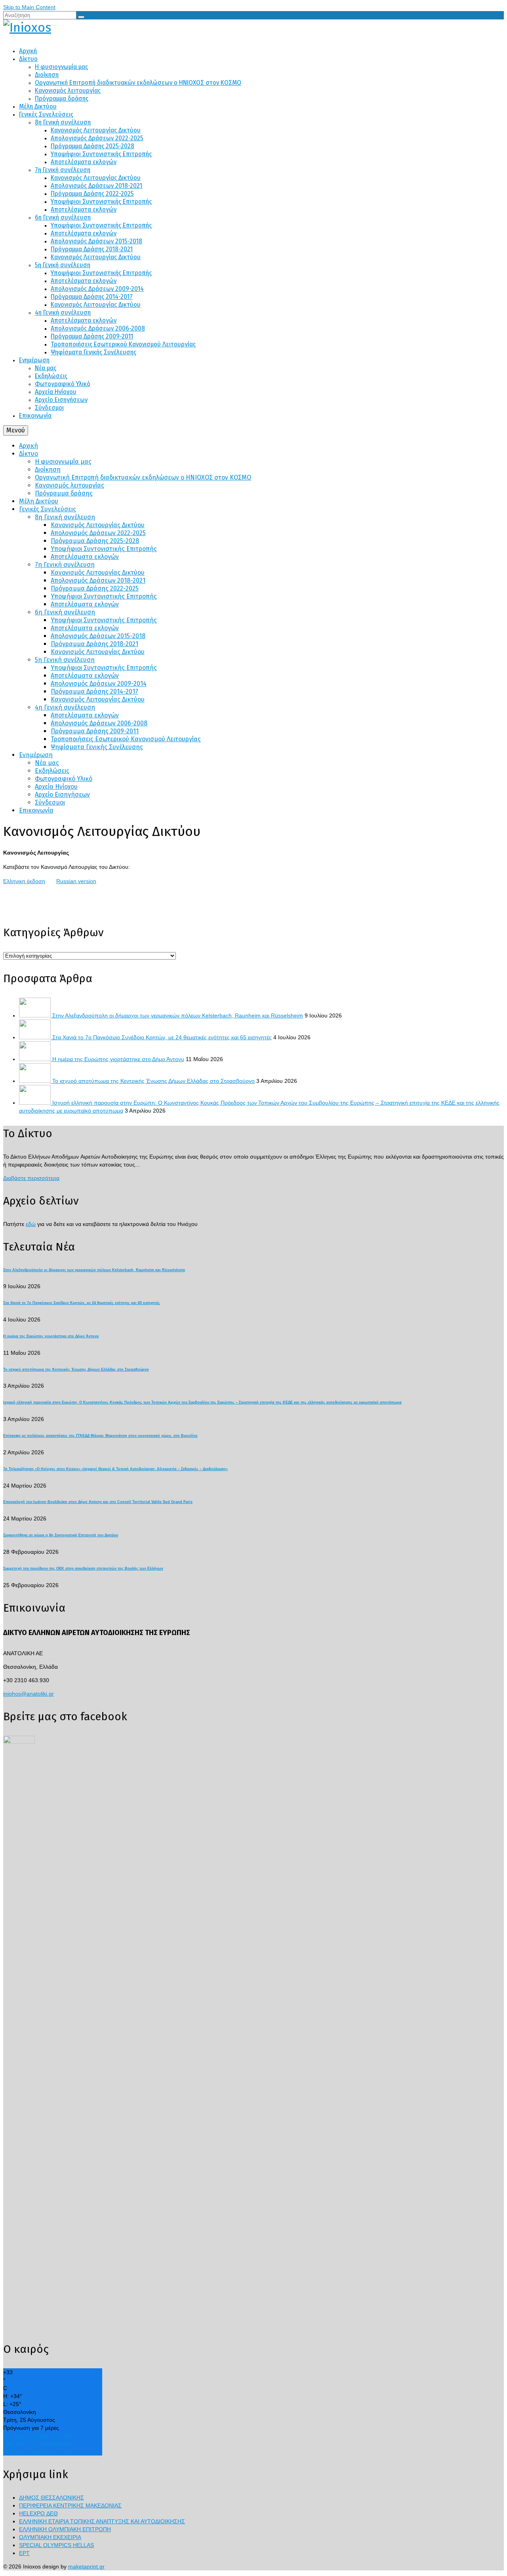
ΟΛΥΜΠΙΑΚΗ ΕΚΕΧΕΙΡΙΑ (50, 2537)
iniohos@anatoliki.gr (29, 1694)
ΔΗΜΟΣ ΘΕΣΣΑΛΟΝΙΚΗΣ (51, 2498)
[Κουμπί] (81, 17)
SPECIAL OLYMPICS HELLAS (56, 2545)
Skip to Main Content (29, 7)
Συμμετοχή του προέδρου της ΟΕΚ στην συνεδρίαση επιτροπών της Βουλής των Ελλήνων (83, 1568)
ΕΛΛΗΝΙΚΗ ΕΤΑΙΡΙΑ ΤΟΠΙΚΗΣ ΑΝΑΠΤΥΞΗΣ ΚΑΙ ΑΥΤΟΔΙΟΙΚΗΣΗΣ (102, 2521)
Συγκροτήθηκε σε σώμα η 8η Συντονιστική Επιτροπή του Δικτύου (61, 1535)
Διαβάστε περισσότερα (31, 1178)
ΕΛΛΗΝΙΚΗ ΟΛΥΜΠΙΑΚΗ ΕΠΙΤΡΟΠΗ (65, 2529)
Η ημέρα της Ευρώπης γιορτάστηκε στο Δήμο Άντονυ (118, 1059)
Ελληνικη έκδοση (24, 881)
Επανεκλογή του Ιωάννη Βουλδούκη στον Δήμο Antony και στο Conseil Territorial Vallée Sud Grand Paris (98, 1502)
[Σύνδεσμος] (253, 27)
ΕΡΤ (24, 2553)
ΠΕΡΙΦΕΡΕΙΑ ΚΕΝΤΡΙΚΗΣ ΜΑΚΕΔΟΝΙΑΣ (70, 2505)
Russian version (76, 881)
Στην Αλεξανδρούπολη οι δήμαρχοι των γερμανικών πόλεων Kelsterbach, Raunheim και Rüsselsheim (178, 1015)
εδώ (31, 1224)
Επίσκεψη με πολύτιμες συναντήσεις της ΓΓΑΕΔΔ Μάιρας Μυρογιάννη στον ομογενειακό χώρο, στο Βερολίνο (100, 1436)
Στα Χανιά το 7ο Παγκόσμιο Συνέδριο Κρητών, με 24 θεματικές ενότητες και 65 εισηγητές (162, 1037)
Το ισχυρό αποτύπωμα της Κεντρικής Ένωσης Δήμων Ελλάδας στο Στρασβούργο (153, 1081)
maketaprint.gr (86, 2566)
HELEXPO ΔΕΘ (38, 2513)
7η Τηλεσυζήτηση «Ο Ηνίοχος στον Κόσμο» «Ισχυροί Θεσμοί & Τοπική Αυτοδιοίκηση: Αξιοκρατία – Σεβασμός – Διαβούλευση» (115, 1469)
